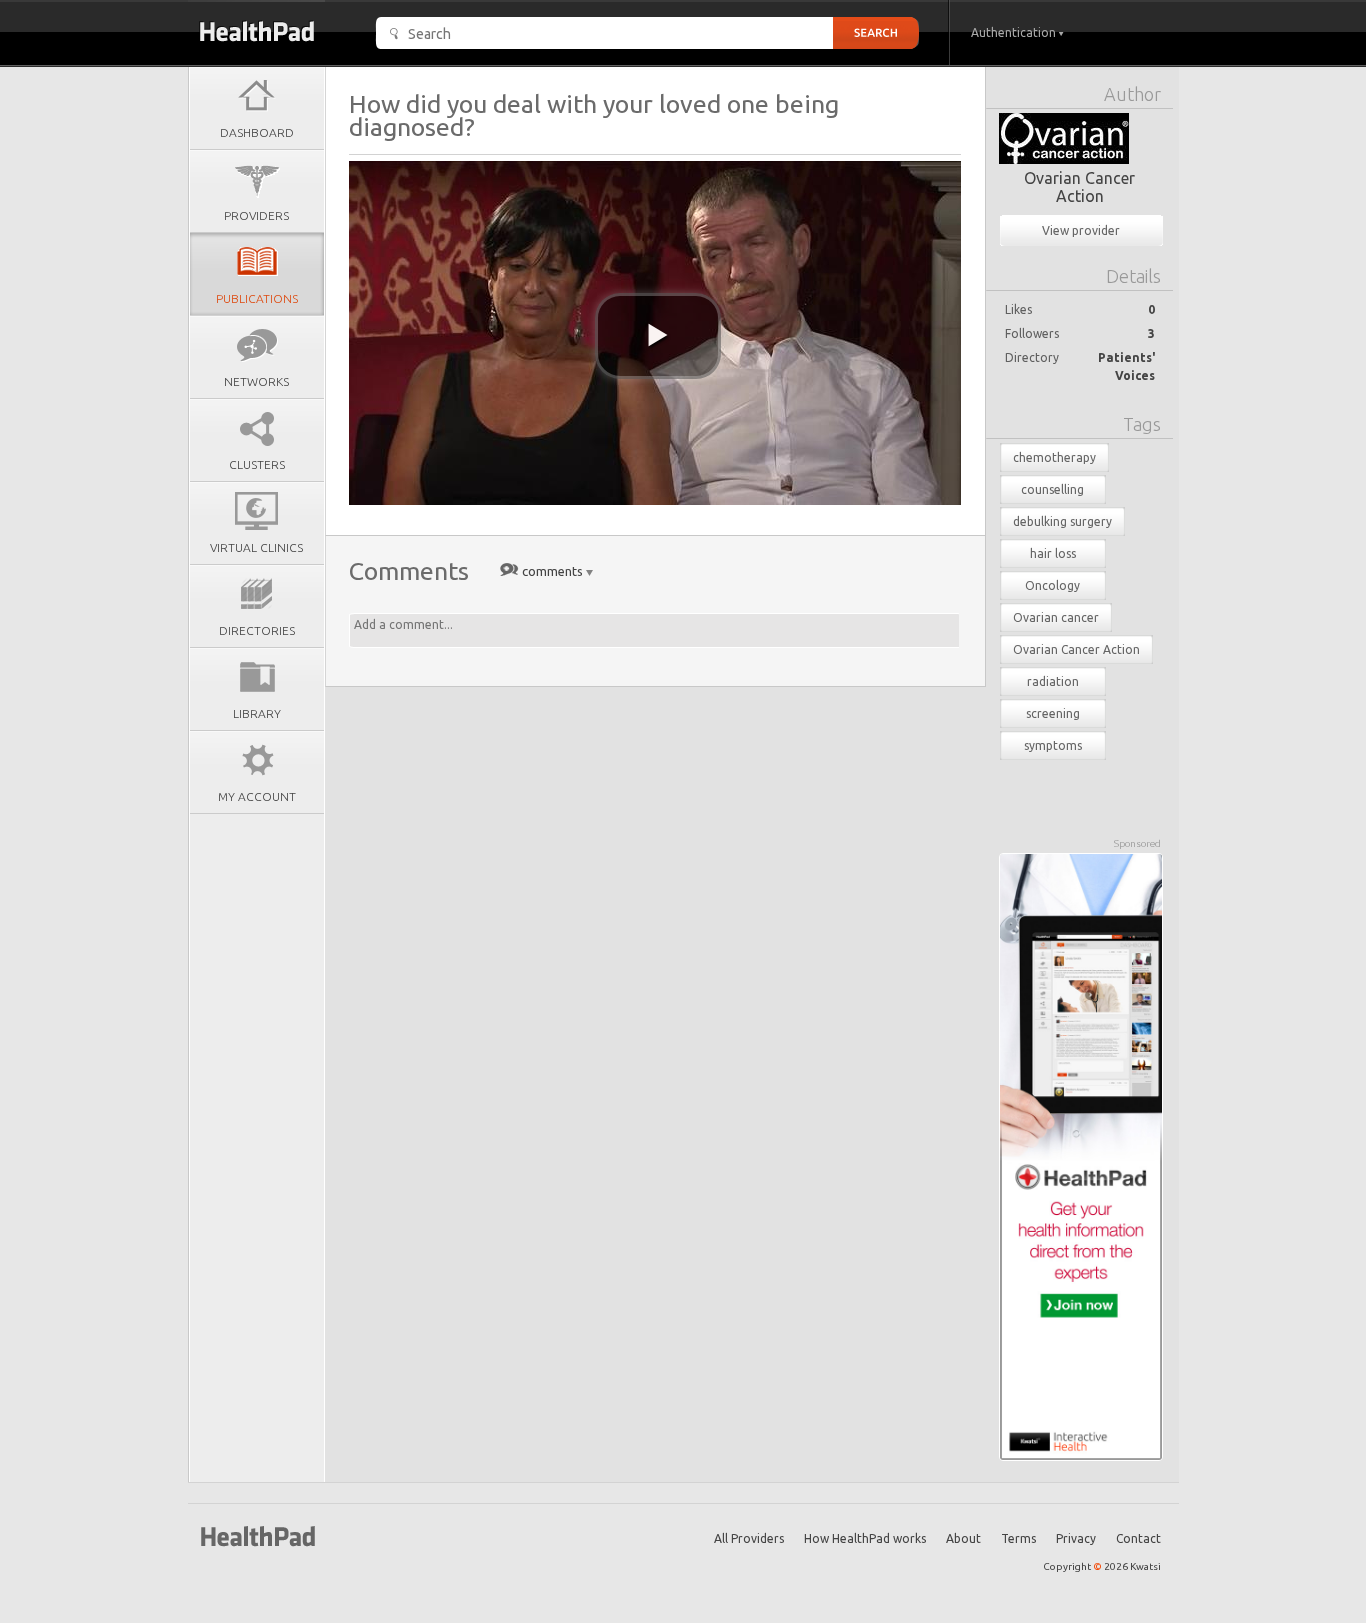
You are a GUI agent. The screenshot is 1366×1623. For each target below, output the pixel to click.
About (963, 1538)
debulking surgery (1062, 521)
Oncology (1052, 585)
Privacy (1076, 1538)
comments (552, 571)
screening (1053, 713)
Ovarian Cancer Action (1079, 187)
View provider (1081, 230)
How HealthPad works (865, 1538)
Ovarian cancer (1056, 617)
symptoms (1053, 745)
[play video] (658, 336)
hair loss (1053, 553)
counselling (1052, 489)
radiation (1053, 681)
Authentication (1015, 32)
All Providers (749, 1538)
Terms (1018, 1538)
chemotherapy (1054, 457)
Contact (1138, 1538)
